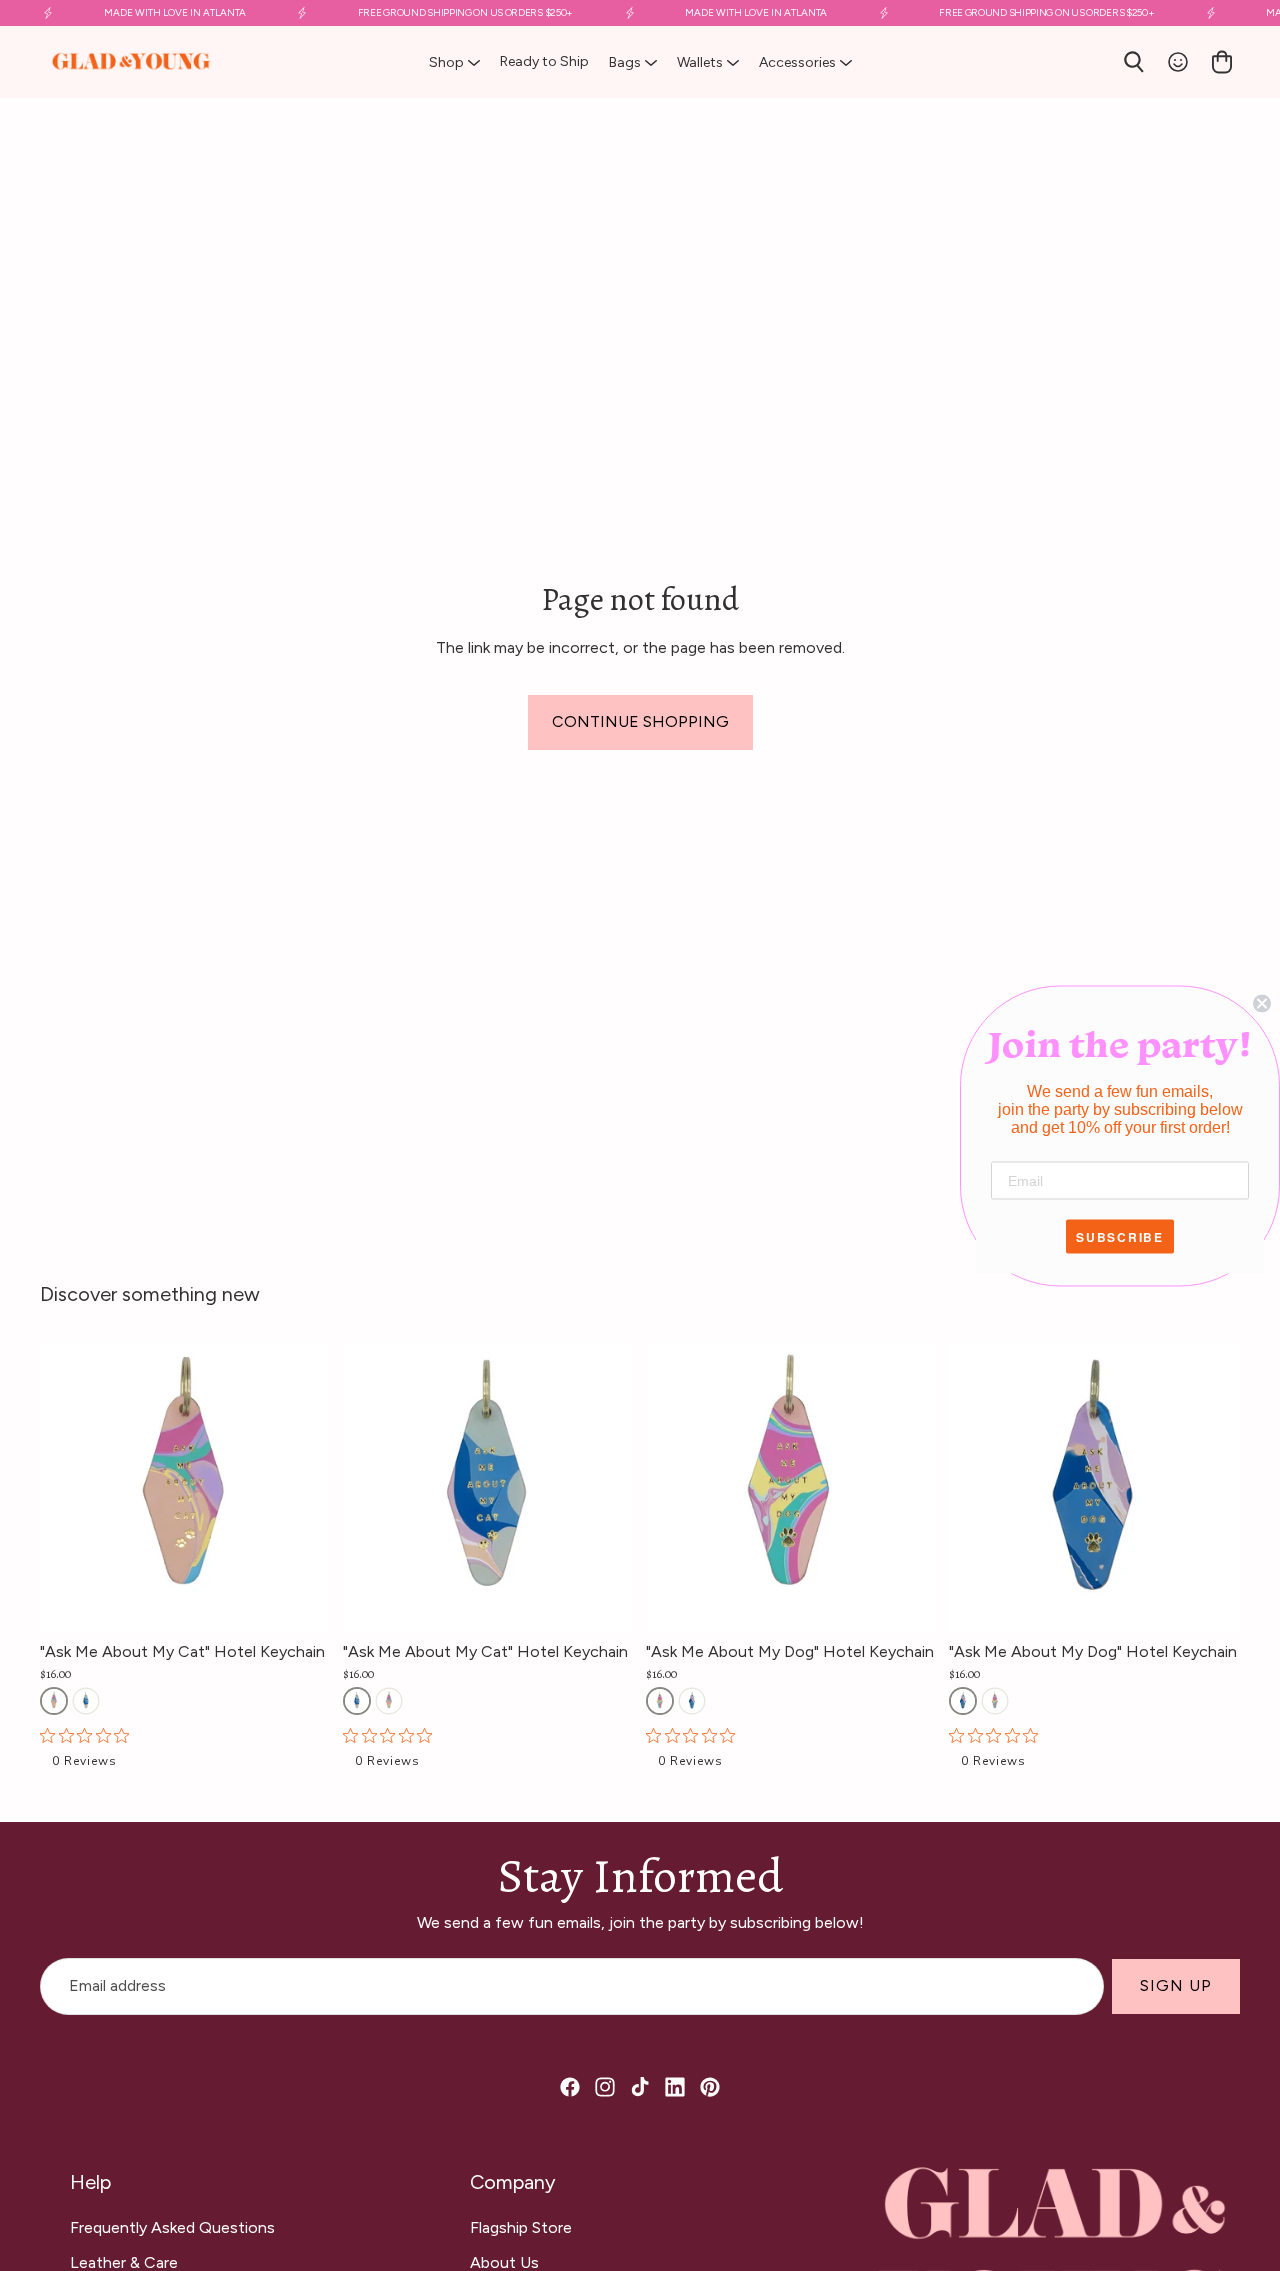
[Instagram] (605, 2087)
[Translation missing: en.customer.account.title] (1178, 62)
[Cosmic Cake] (54, 1701)
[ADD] (316, 1602)
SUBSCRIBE (1120, 1236)
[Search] (1134, 62)
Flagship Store (521, 2227)
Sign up (1176, 1986)
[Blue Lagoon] (86, 1701)
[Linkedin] (675, 2087)
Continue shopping (640, 721)
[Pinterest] (710, 2087)
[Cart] (1222, 62)
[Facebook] (570, 2087)
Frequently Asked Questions (172, 2227)
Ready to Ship (544, 61)
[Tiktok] (640, 2087)
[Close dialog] (1262, 1003)
